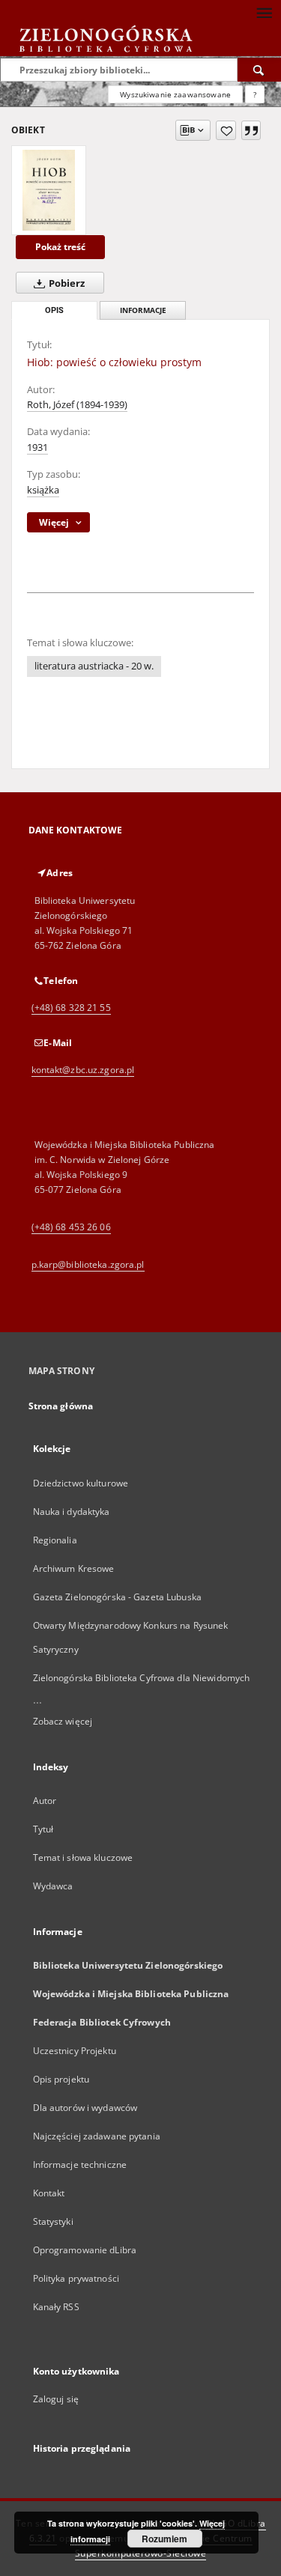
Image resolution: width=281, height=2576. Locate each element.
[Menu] (264, 12)
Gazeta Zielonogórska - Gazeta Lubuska (117, 1597)
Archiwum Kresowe (74, 1568)
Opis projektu (61, 2079)
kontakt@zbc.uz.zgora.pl (83, 1070)
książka (43, 490)
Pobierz (66, 283)
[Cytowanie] (251, 130)
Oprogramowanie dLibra (85, 2250)
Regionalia (55, 1540)
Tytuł (43, 1829)
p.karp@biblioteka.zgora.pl (88, 1264)
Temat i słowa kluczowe (83, 1857)
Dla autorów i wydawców (85, 2108)
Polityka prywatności (76, 2278)
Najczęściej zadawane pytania (97, 2136)
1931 (37, 447)
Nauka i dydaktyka (72, 1512)
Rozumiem (164, 2539)
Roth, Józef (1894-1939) (77, 405)
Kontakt (49, 2193)
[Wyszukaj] (259, 70)
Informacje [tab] (143, 310)
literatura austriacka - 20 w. (94, 666)
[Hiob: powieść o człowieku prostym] (49, 190)
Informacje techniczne (80, 2165)
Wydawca (53, 1886)
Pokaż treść (60, 247)
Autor (45, 1801)
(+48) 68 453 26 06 (71, 1227)
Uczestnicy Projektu (75, 2051)
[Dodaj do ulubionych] (226, 130)
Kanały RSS (56, 2307)
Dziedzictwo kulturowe (81, 1483)
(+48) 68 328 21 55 (71, 1008)
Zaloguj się (56, 2399)
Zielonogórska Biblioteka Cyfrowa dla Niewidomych (142, 1678)
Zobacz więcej (63, 1721)
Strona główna (61, 1406)
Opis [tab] (54, 310)
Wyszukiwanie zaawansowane (175, 94)
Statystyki (53, 2221)
